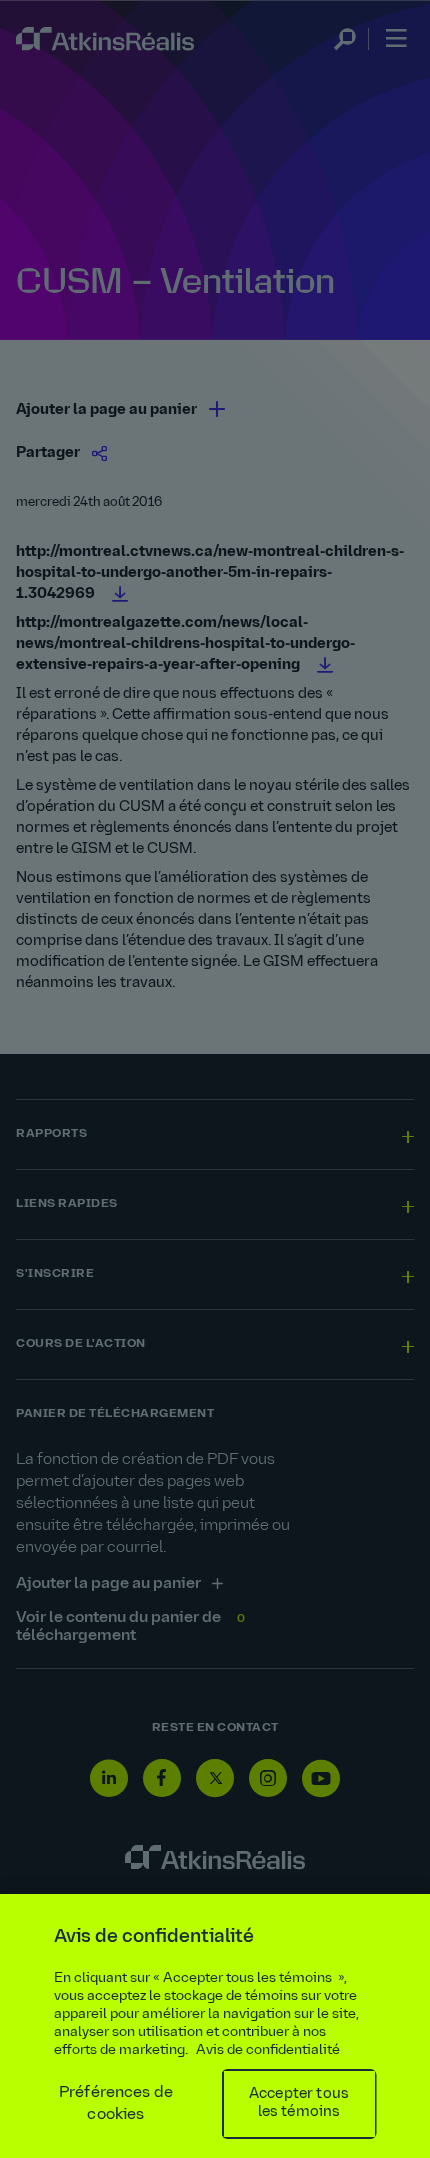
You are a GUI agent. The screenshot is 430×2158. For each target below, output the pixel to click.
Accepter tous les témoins (299, 2103)
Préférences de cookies (116, 2104)
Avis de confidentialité (268, 2050)
